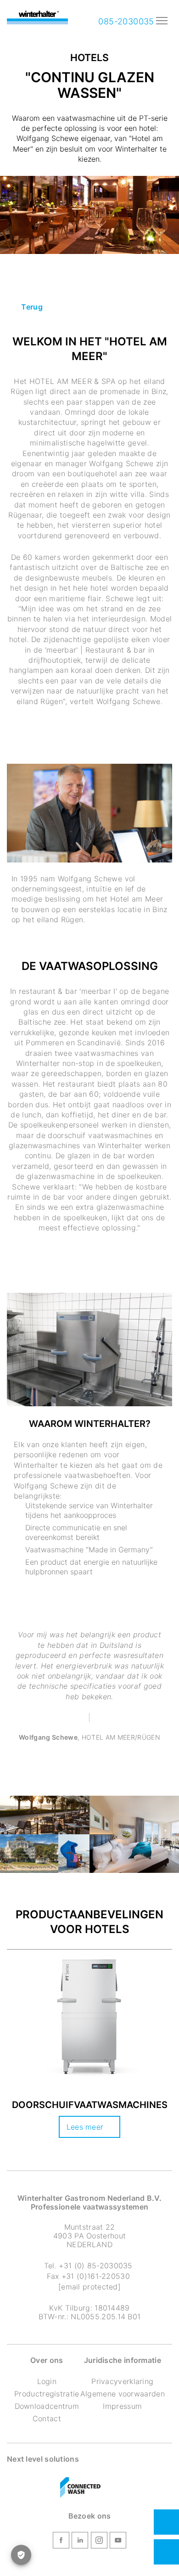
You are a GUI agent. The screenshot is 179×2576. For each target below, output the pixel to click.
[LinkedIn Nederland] (80, 2542)
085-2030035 (125, 21)
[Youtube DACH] (118, 2542)
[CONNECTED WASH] (80, 2488)
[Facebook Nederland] (61, 2542)
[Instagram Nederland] (99, 2542)
